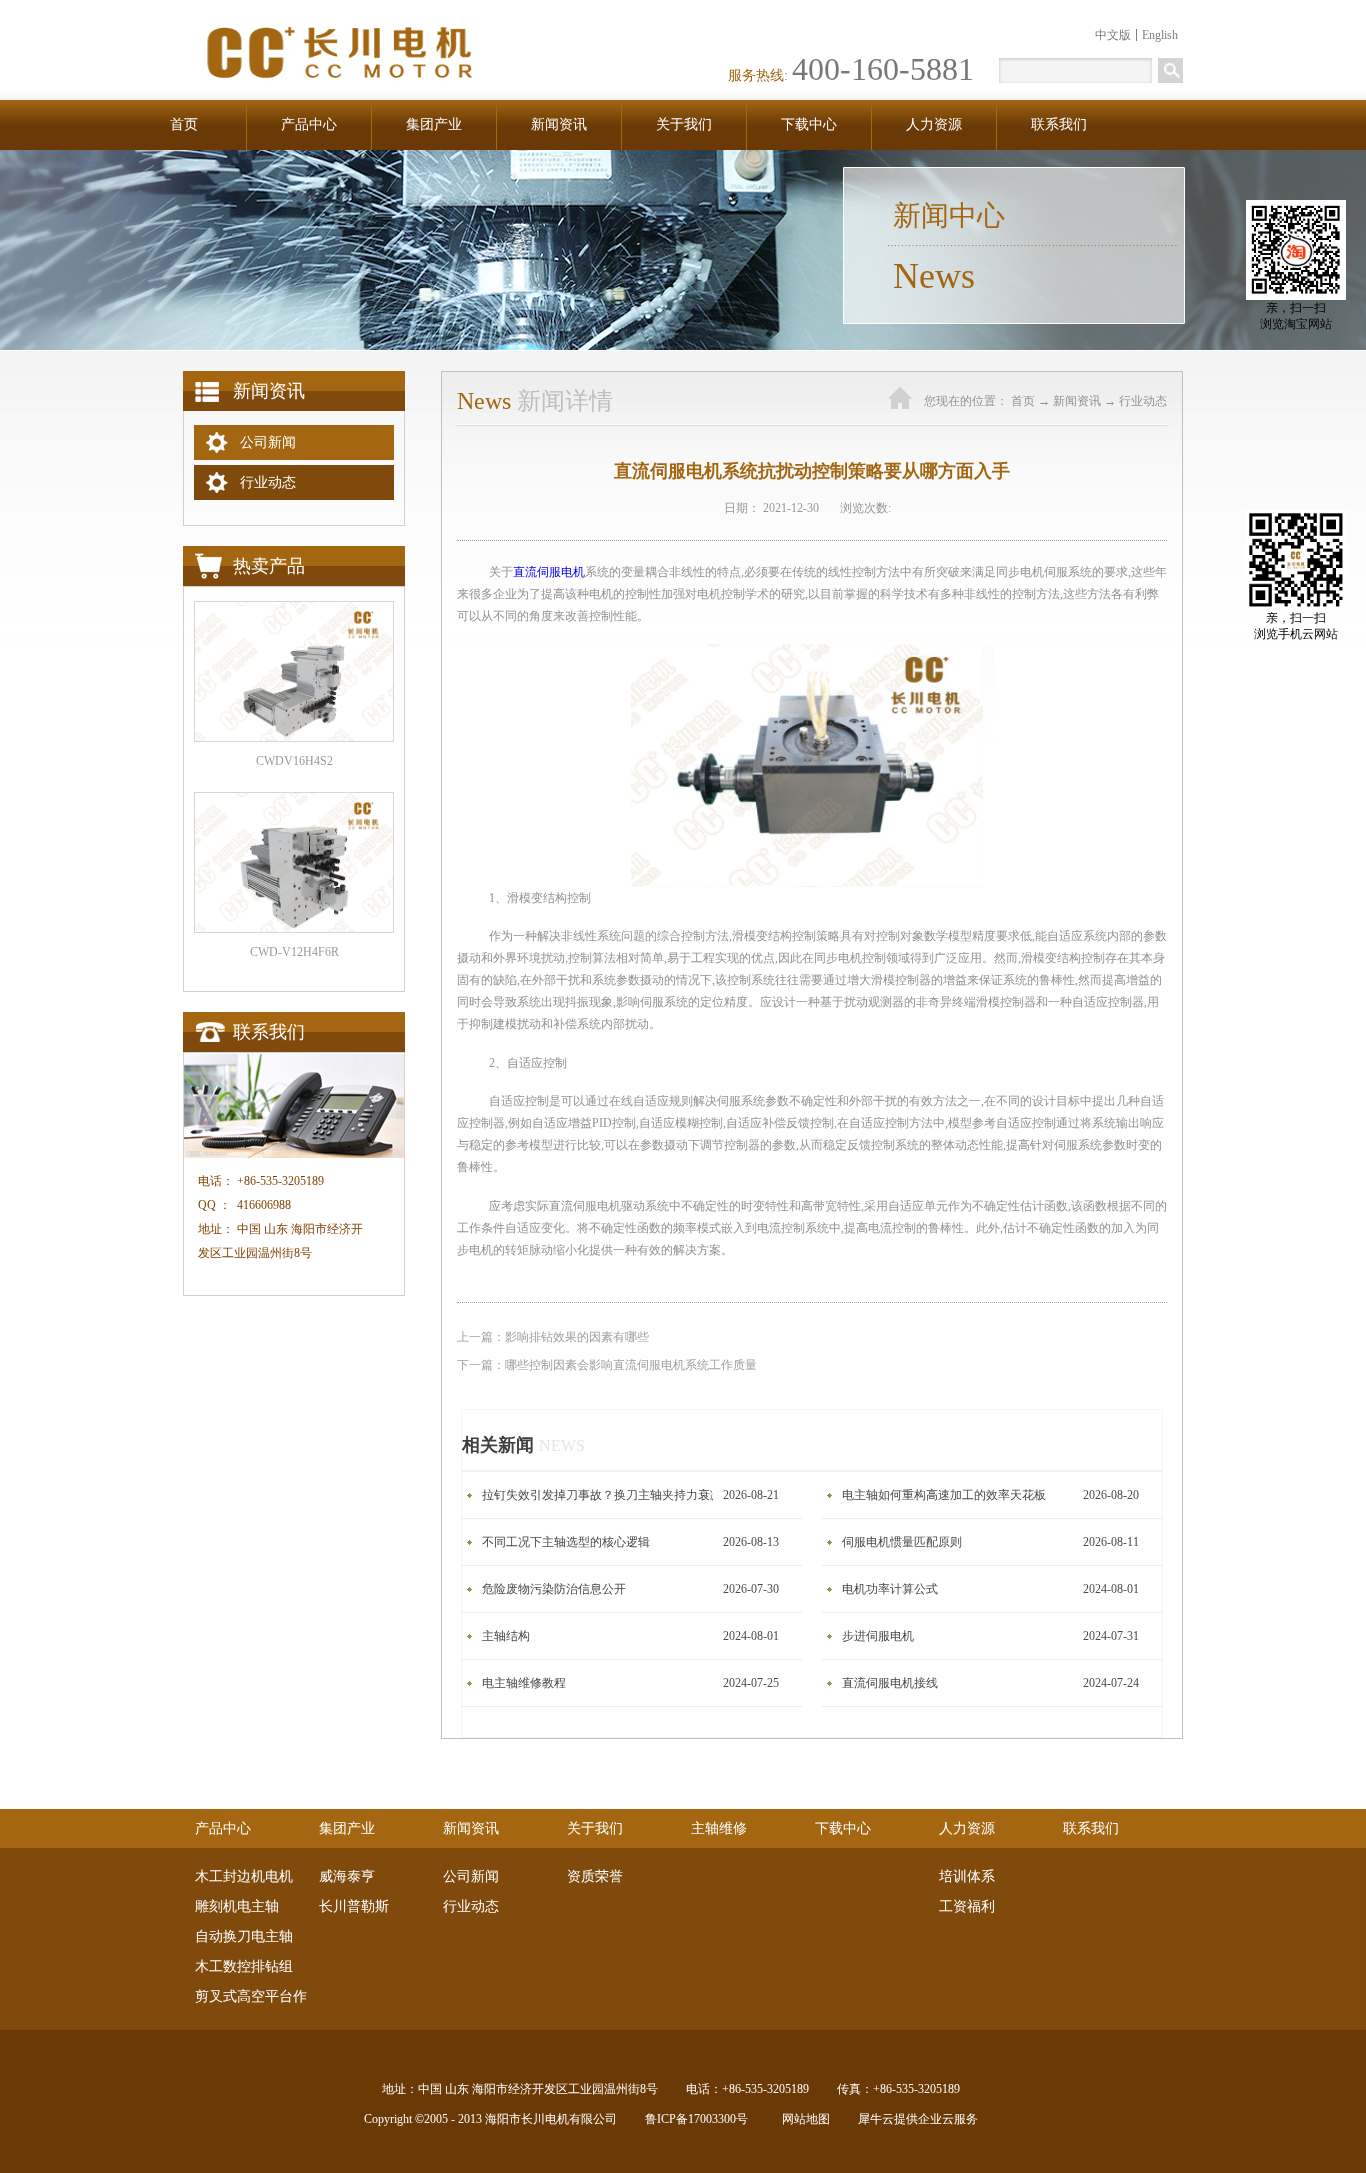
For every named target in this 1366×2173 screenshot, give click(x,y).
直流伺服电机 (549, 572)
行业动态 (1143, 401)
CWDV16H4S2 (294, 761)
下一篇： (607, 1365)
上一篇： (553, 1337)
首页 (184, 124)
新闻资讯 (1077, 401)
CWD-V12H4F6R (294, 952)
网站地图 (803, 2119)
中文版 (1113, 35)
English (1160, 35)
